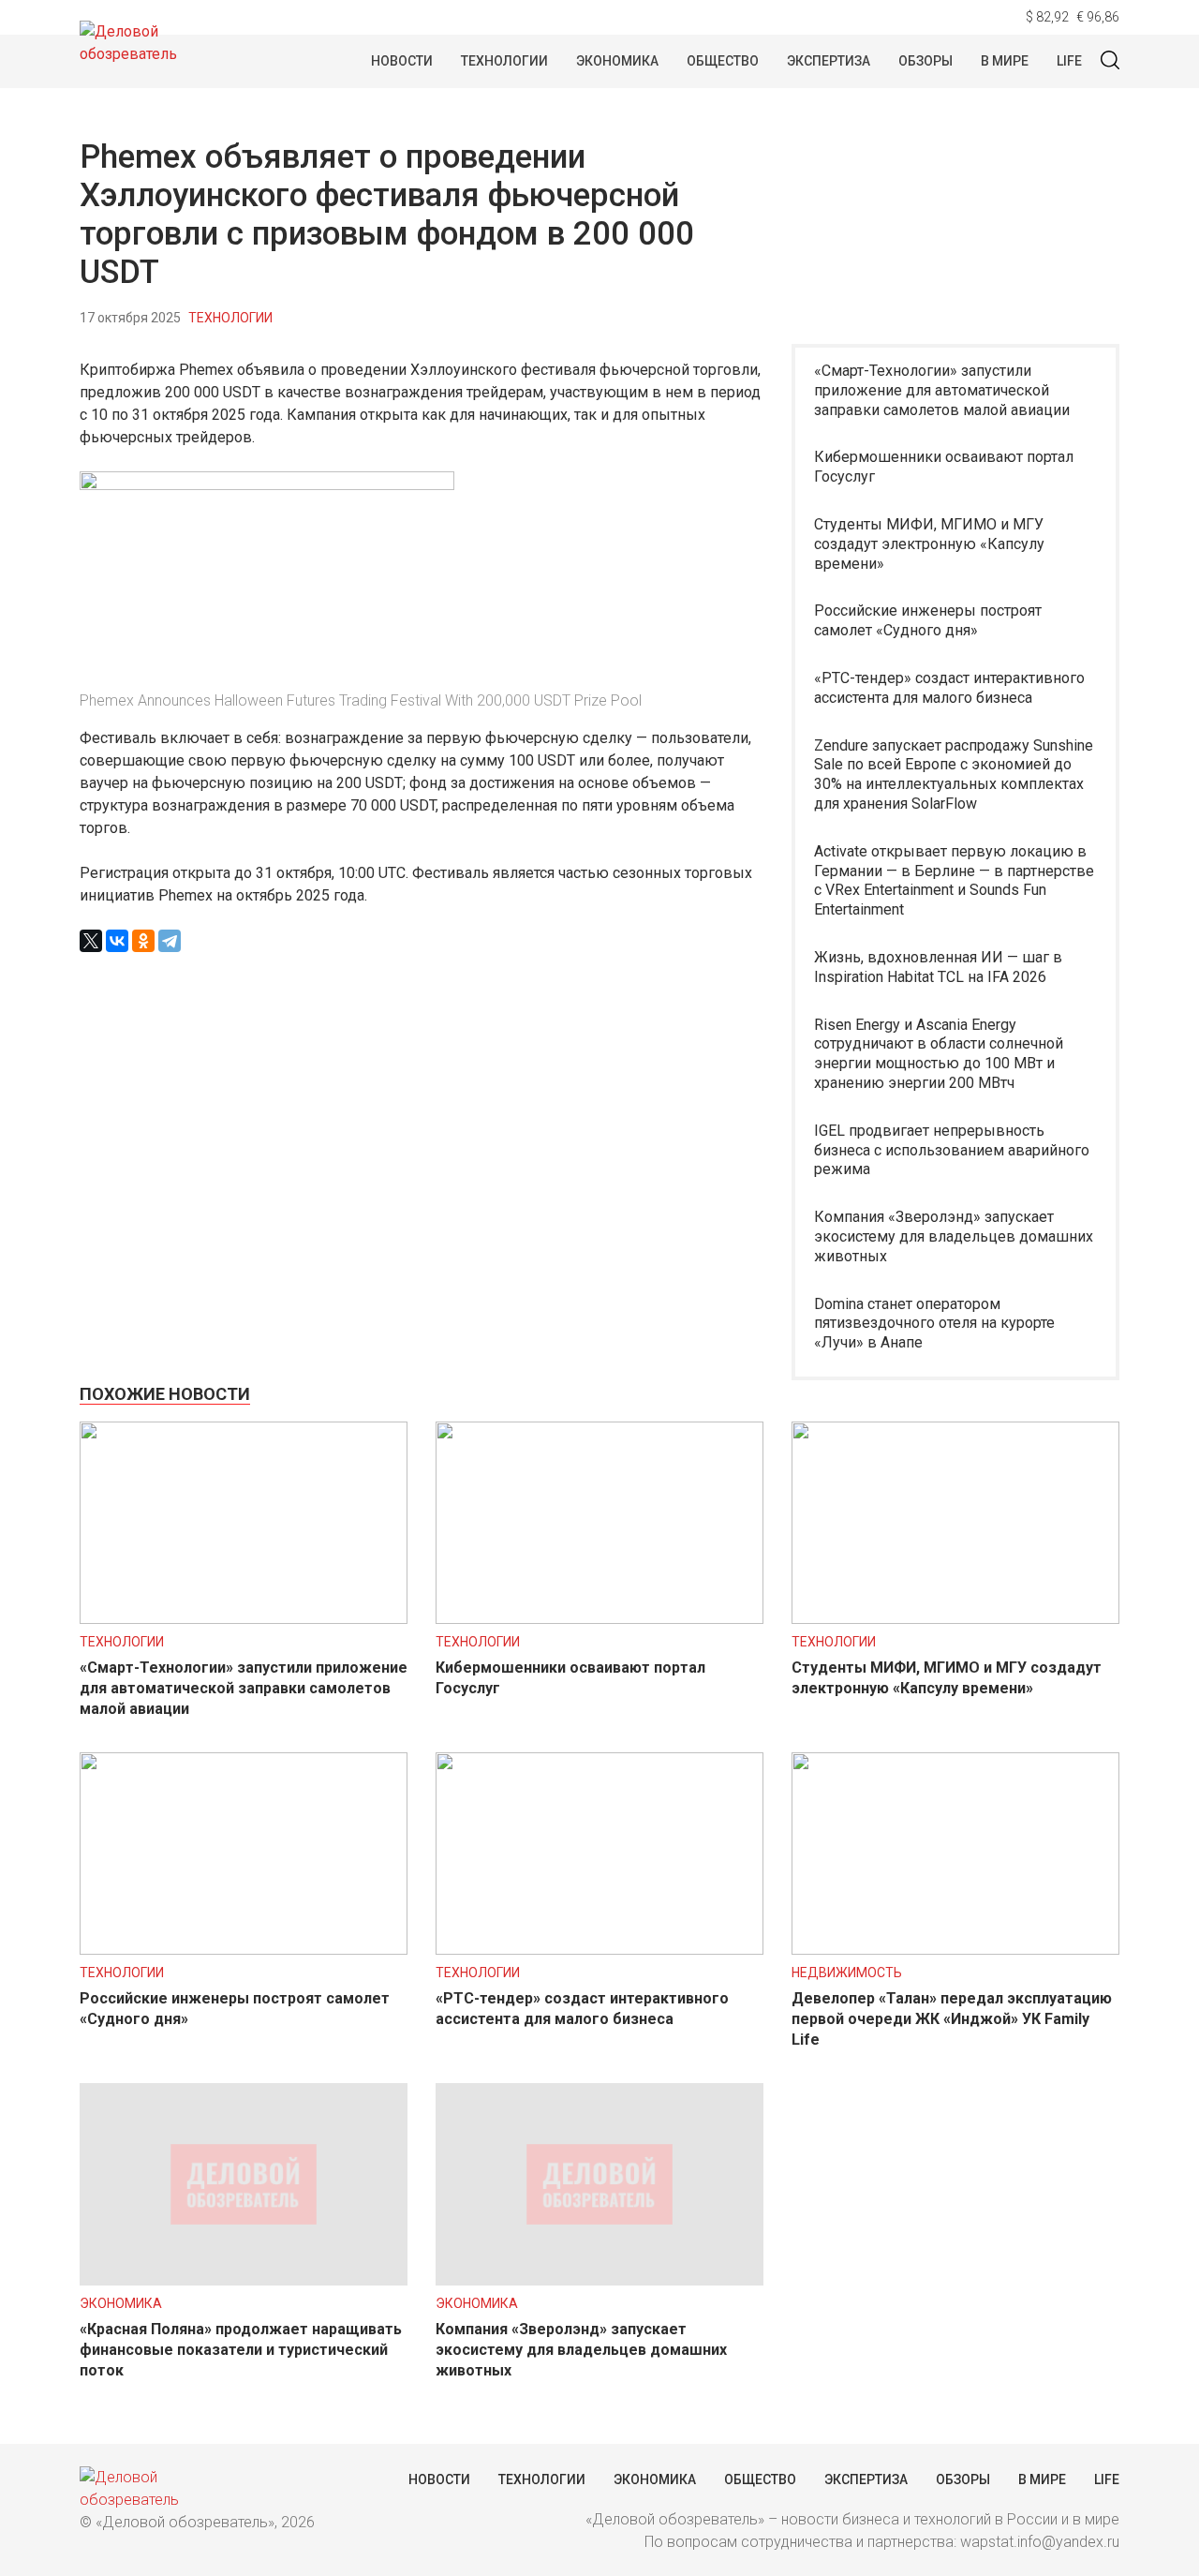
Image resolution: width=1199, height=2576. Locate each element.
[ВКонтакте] (117, 941)
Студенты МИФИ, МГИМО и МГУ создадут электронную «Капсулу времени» (929, 544)
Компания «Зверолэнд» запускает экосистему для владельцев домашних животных (954, 1236)
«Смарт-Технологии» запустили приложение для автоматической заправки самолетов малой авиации (942, 390)
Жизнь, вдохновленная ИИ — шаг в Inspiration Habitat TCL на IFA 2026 (938, 967)
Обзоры (925, 61)
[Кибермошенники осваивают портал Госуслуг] (599, 1619)
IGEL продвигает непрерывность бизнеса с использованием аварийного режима (952, 1150)
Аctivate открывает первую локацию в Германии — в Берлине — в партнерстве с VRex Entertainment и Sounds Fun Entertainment (954, 880)
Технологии (504, 61)
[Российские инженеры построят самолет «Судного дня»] (244, 1950)
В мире (1005, 61)
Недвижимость (847, 1973)
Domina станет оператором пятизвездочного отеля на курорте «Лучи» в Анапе (934, 1324)
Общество (723, 61)
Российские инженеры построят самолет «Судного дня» (928, 620)
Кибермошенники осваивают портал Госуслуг (944, 467)
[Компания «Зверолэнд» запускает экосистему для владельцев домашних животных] (599, 2280)
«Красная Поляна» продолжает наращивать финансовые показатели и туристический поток (241, 2350)
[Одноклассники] (143, 941)
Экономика (617, 61)
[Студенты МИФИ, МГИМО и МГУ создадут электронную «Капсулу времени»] (955, 1619)
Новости (402, 61)
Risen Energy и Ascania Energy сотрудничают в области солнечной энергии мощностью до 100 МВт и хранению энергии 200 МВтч (939, 1054)
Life (1069, 61)
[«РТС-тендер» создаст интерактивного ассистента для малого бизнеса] (599, 1950)
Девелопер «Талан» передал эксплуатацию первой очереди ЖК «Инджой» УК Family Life (952, 2019)
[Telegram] (170, 941)
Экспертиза (829, 61)
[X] (91, 941)
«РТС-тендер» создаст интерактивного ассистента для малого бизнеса (949, 688)
